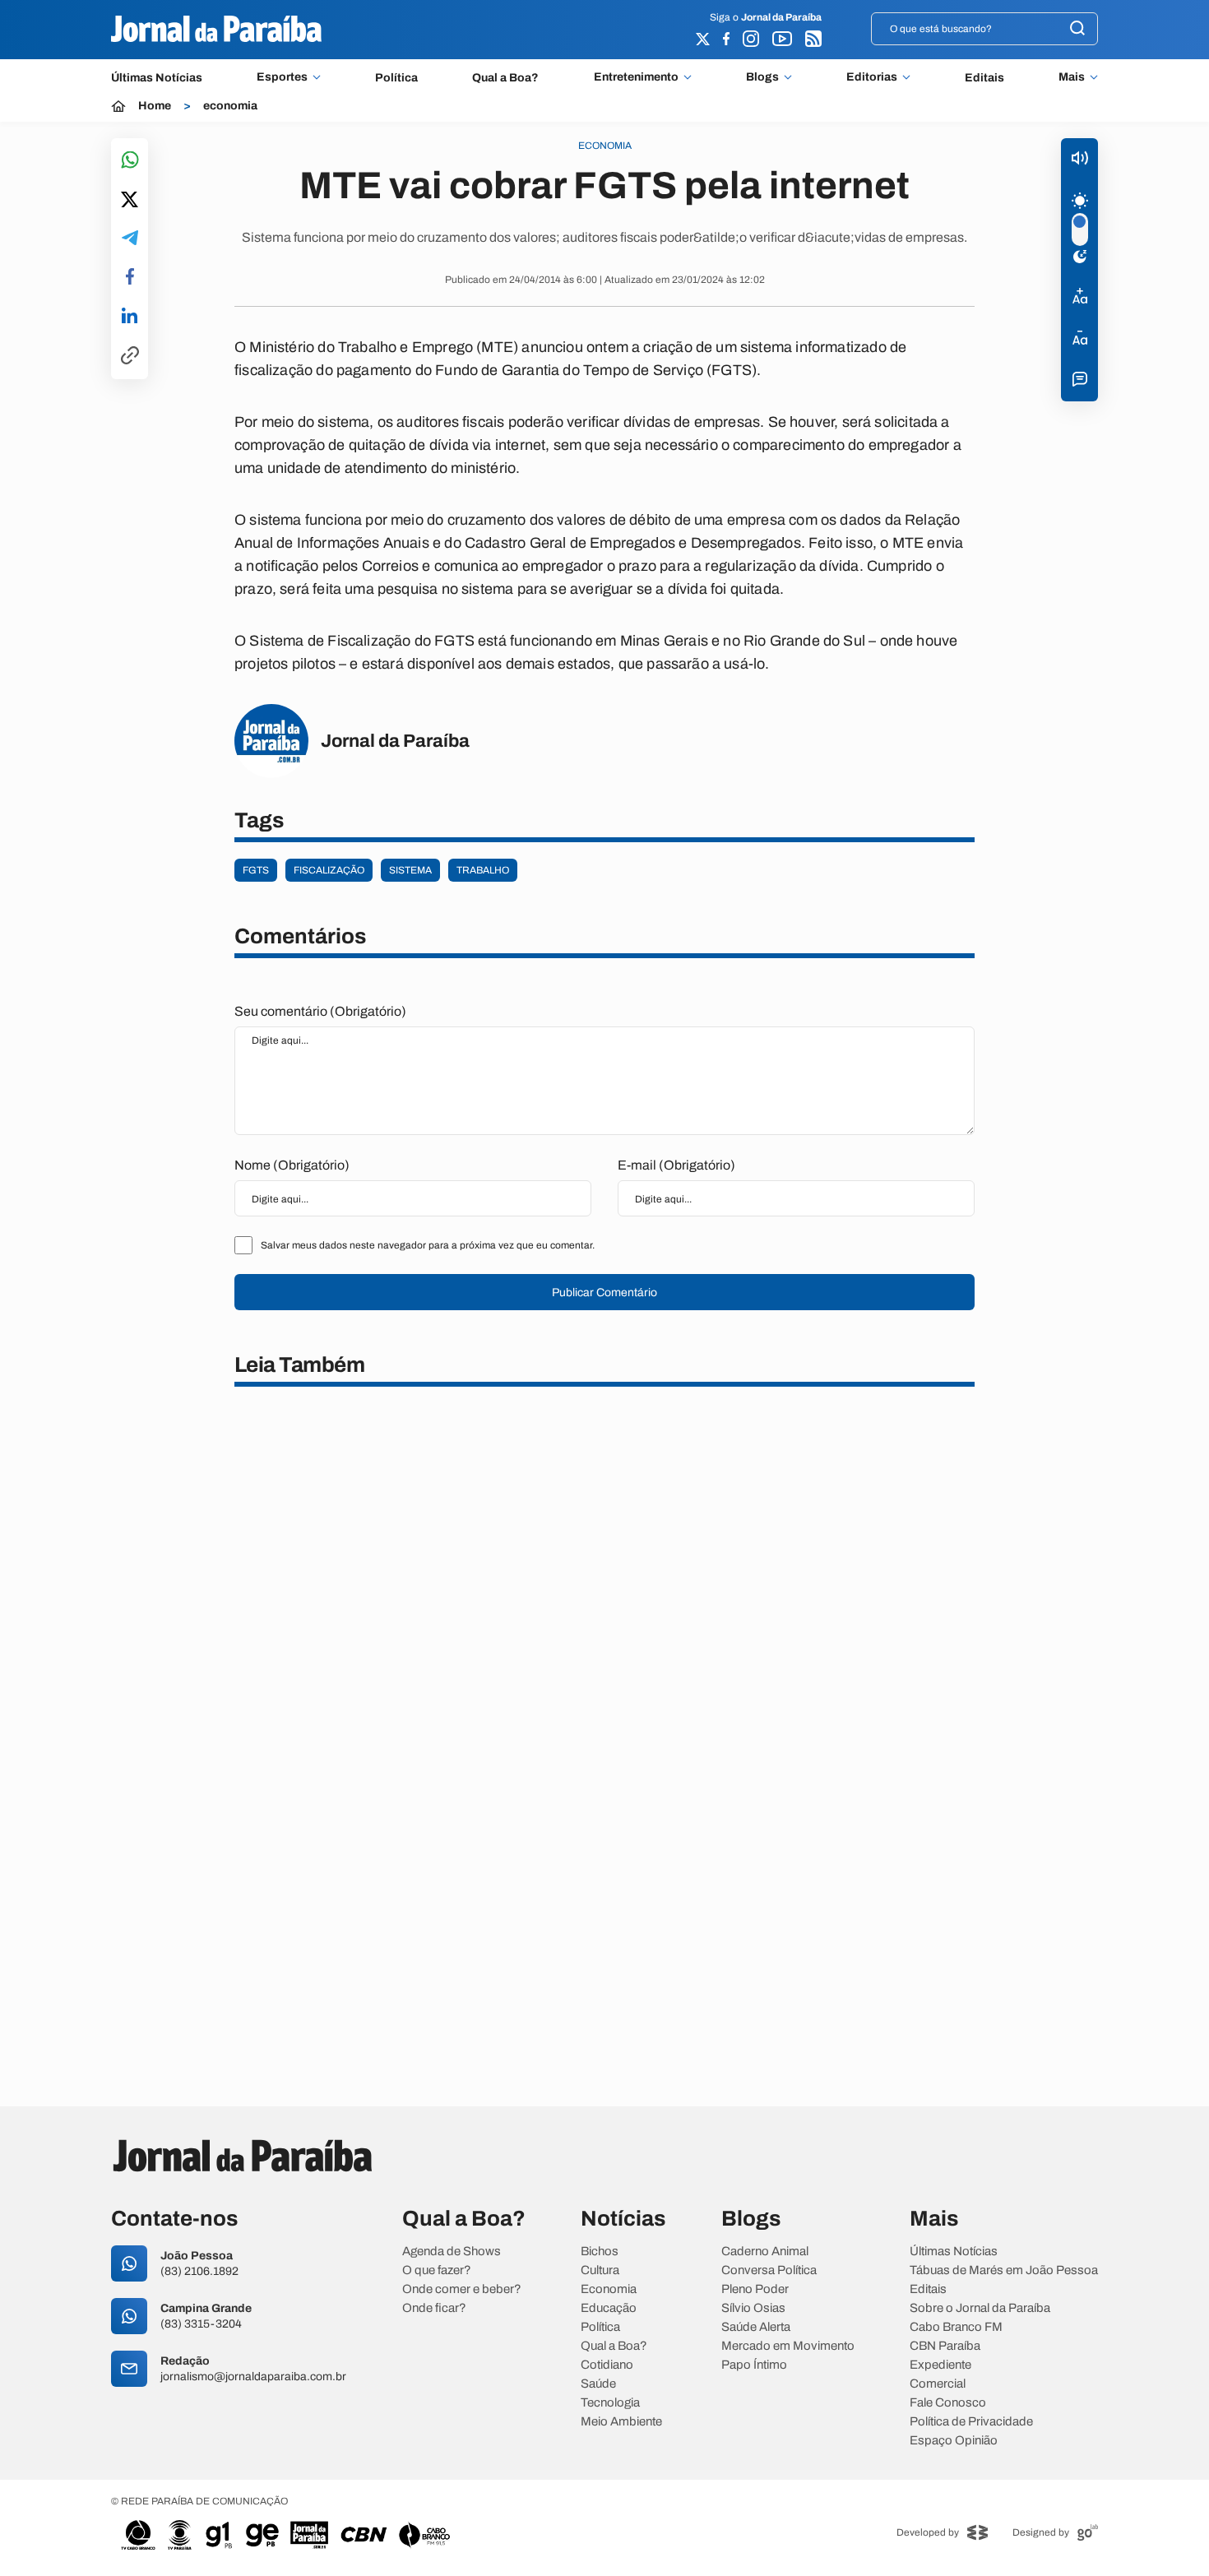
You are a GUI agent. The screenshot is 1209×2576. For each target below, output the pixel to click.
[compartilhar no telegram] (130, 239)
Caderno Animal (765, 2252)
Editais (984, 78)
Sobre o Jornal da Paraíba (980, 2308)
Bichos (600, 2252)
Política (396, 78)
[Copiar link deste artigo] (130, 357)
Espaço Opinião (954, 2441)
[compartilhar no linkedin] (130, 317)
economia (230, 106)
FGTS (256, 870)
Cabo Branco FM (956, 2327)
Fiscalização (329, 870)
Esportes (282, 77)
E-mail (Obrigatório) (676, 1165)
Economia (609, 2289)
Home (155, 106)
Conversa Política (769, 2270)
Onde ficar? (434, 2308)
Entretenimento (636, 77)
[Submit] (1077, 29)
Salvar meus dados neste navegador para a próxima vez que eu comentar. (428, 1245)
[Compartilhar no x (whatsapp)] (130, 201)
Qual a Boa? (505, 78)
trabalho (483, 870)
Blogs (762, 77)
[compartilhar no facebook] (130, 278)
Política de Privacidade (971, 2422)
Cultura (600, 2270)
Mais (1072, 77)
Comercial (938, 2384)
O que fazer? (437, 2270)
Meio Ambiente (621, 2422)
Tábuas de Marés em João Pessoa (1004, 2270)
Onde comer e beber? (462, 2289)
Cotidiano (607, 2365)
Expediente (940, 2365)
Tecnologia (610, 2403)
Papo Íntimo (754, 2365)
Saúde (598, 2384)
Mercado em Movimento (788, 2346)
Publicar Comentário (604, 1293)
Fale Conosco (948, 2403)
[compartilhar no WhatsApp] (130, 161)
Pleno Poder (755, 2289)
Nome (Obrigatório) (292, 1165)
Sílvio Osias (753, 2308)
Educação (609, 2308)
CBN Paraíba (945, 2346)
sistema (410, 870)
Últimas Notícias (157, 78)
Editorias (872, 77)
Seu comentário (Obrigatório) (320, 1011)
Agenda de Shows (452, 2252)
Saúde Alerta (756, 2327)
